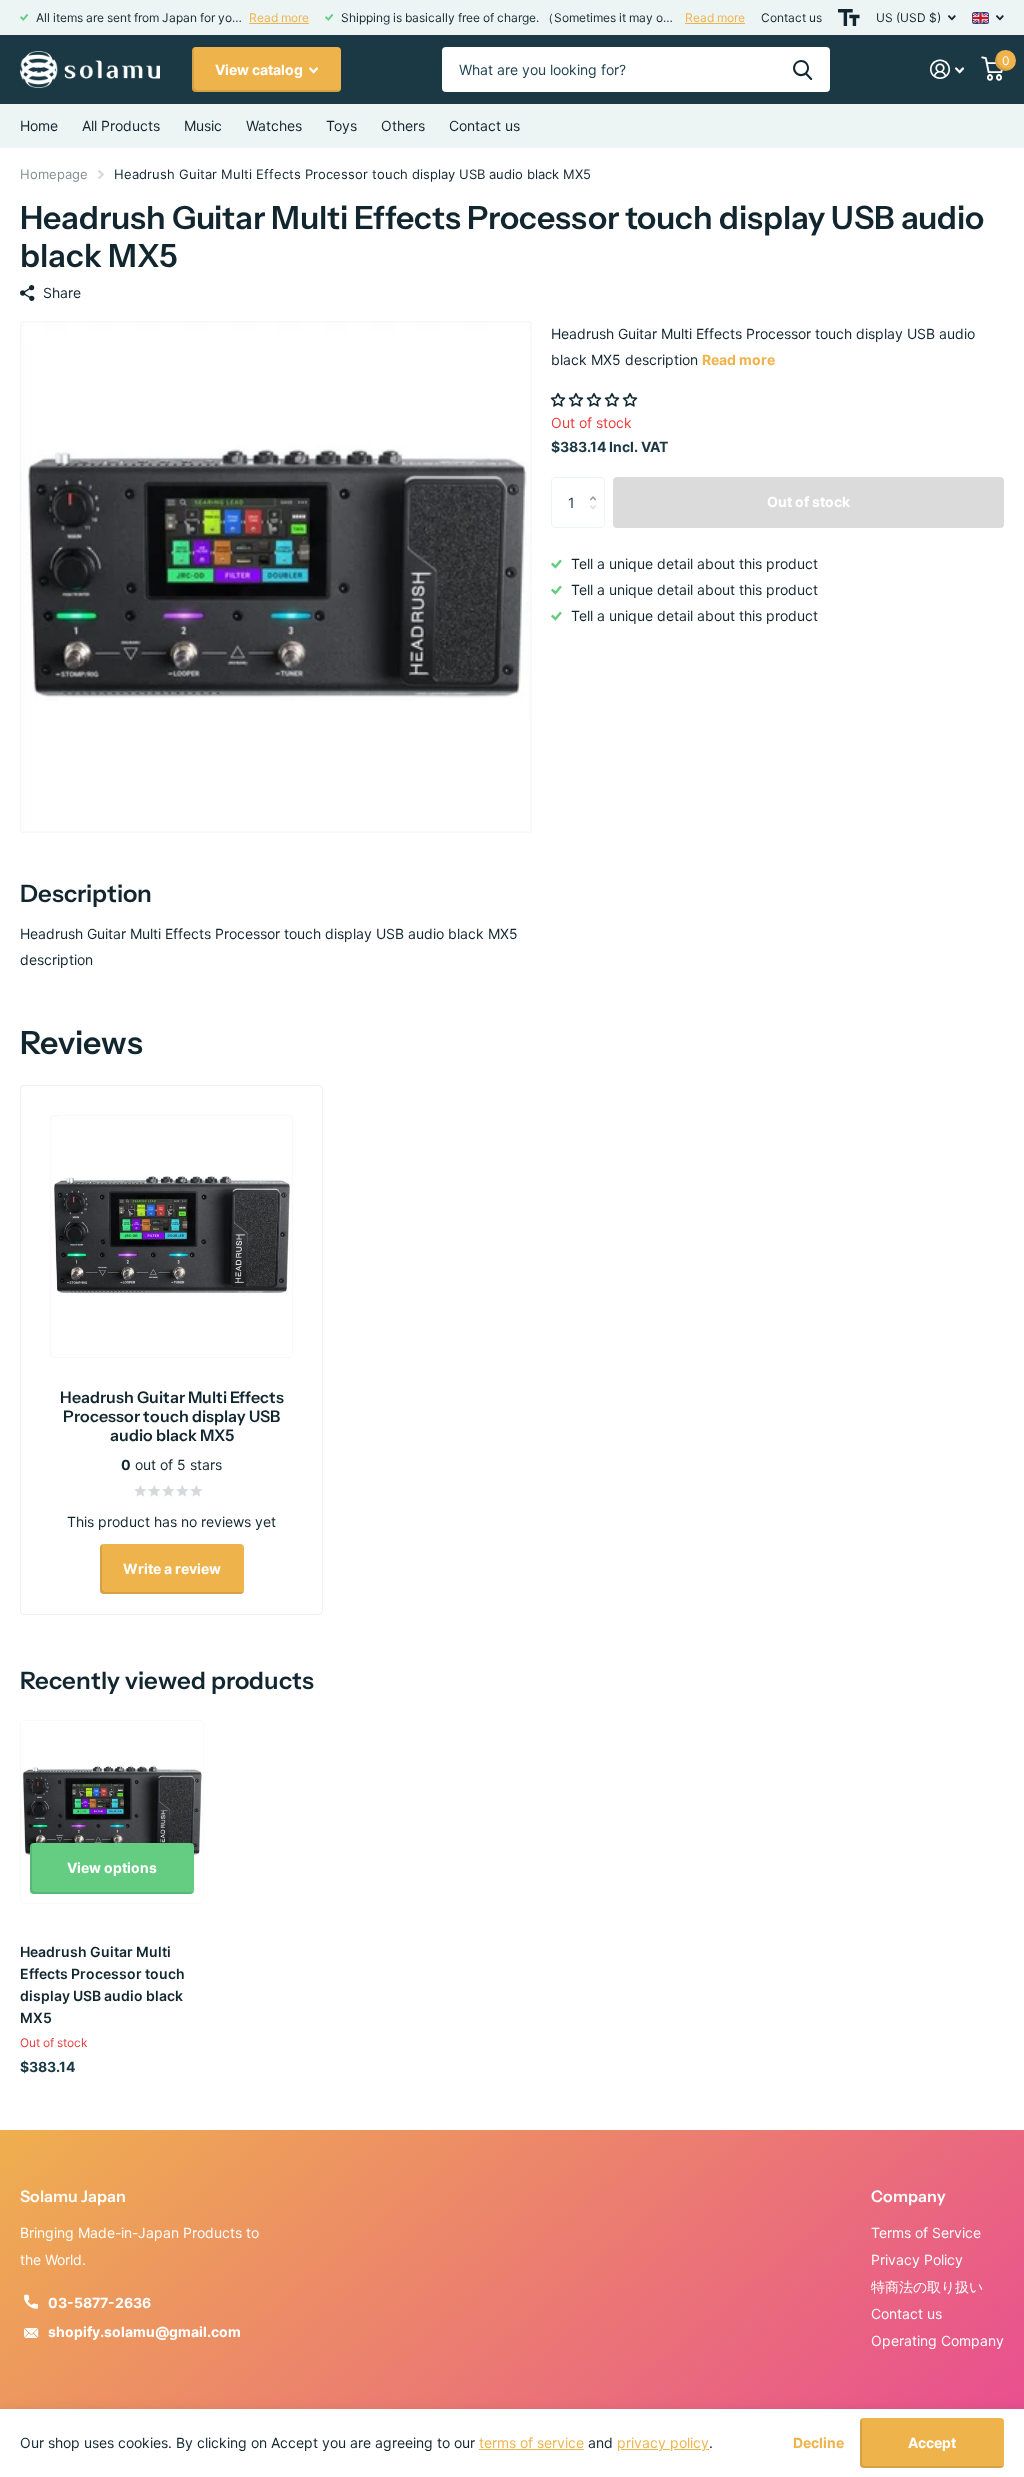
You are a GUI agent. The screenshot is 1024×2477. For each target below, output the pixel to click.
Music (203, 125)
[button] (596, 399)
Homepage (54, 174)
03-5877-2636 (99, 2302)
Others (403, 125)
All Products (121, 125)
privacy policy (663, 2442)
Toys (341, 125)
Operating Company (937, 2340)
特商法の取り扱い (927, 2286)
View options (112, 1867)
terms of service (531, 2442)
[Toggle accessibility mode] (849, 17)
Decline (818, 2443)
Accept (932, 2442)
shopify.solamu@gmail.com (144, 2331)
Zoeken (802, 69)
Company (908, 2196)
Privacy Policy (917, 2259)
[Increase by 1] (597, 484)
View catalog (260, 69)
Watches (274, 125)
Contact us (791, 17)
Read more (279, 17)
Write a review (172, 1568)
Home (39, 125)
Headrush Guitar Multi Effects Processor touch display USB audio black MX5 (102, 1984)
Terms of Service (926, 2232)
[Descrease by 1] (597, 519)
